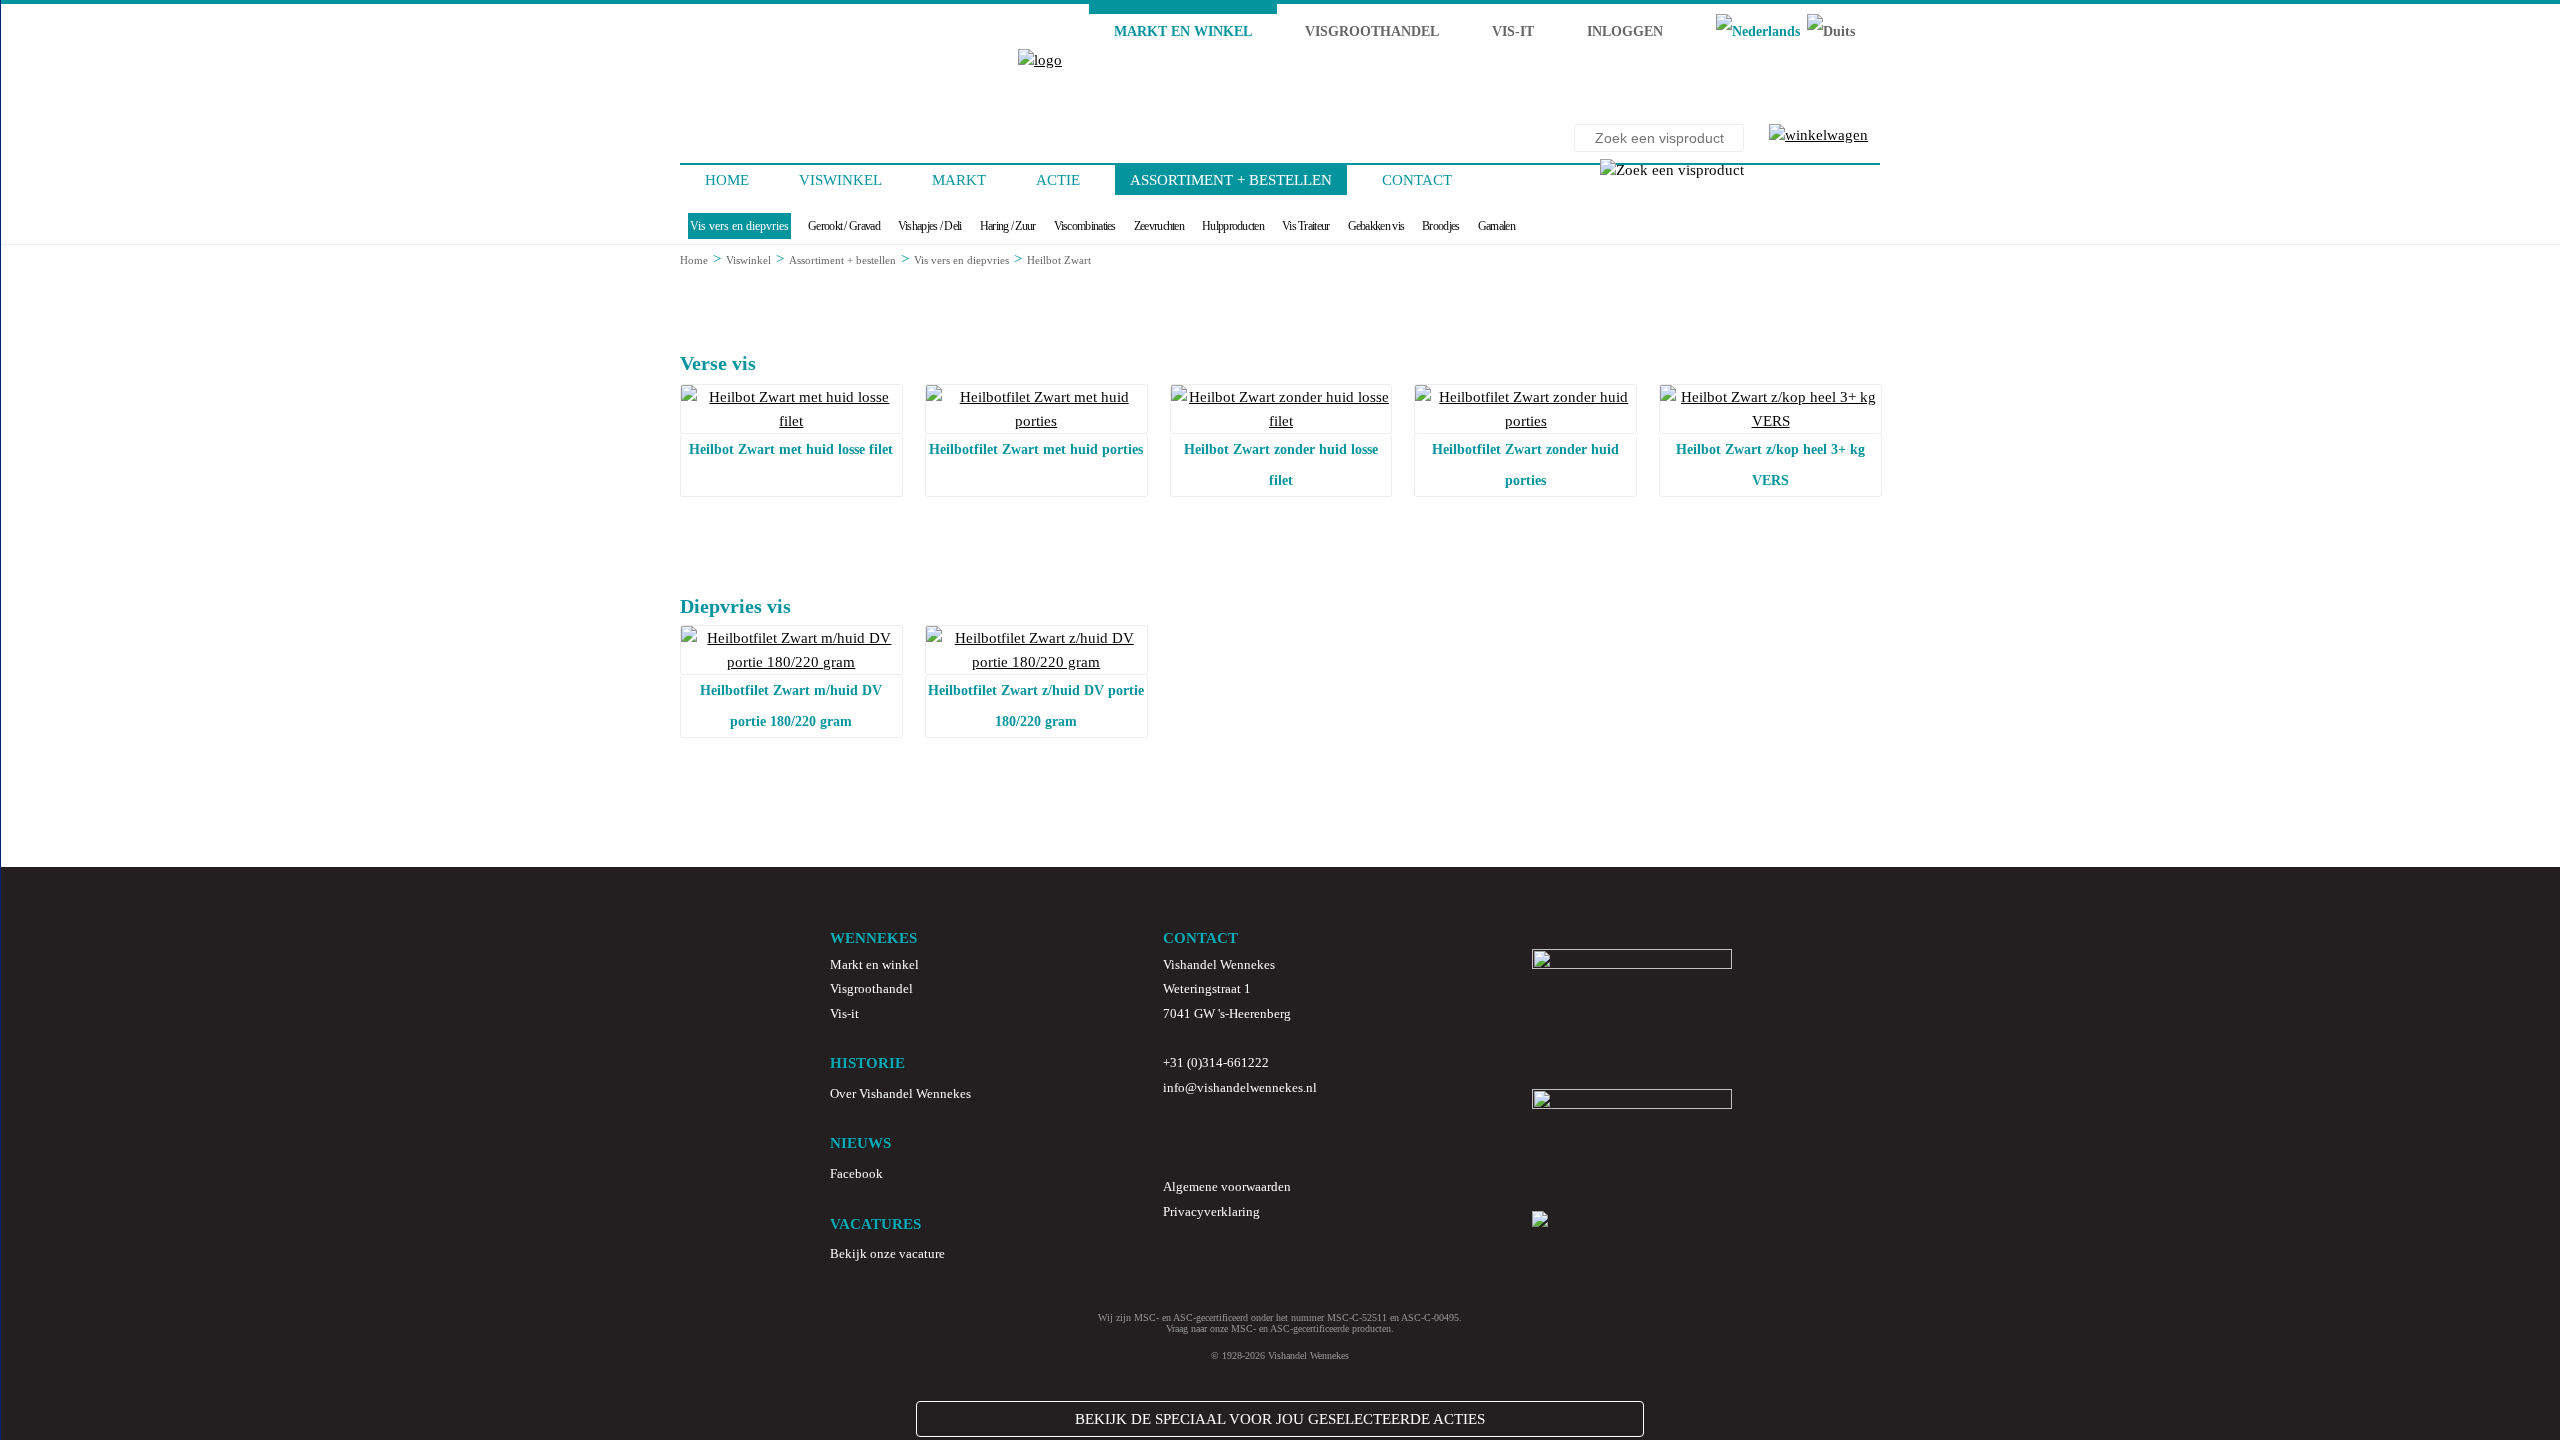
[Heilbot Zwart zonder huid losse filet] (1281, 421)
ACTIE (1058, 180)
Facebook (856, 1173)
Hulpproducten (1233, 226)
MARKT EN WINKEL (1183, 31)
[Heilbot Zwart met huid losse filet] (791, 421)
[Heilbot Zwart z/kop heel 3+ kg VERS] (1770, 421)
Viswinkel (748, 260)
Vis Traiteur (1306, 226)
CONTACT (1417, 180)
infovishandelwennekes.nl (1240, 1087)
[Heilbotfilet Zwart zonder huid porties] (1525, 421)
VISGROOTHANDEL (1372, 31)
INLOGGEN (1625, 31)
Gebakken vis (1376, 226)
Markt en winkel (874, 964)
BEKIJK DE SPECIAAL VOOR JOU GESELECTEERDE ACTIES (1280, 1419)
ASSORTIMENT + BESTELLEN (1231, 180)
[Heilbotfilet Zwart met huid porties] (1036, 421)
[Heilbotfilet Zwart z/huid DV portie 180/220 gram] (1036, 662)
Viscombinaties (1085, 226)
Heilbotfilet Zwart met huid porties (1036, 449)
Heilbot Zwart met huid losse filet (791, 449)
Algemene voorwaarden (1227, 1186)
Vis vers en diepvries (739, 226)
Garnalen (1496, 226)
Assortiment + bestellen (842, 260)
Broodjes (1440, 226)
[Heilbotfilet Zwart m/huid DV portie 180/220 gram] (791, 662)
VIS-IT (1513, 31)
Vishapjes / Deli (930, 226)
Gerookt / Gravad (844, 226)
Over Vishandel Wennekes (900, 1093)
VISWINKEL (840, 180)
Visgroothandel (871, 988)
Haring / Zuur (1008, 226)
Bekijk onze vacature (887, 1253)
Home (694, 260)
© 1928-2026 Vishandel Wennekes (1280, 1355)
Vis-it (844, 1013)
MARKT (959, 180)
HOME (727, 180)
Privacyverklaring (1211, 1211)
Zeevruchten (1159, 226)
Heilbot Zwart (1059, 260)
